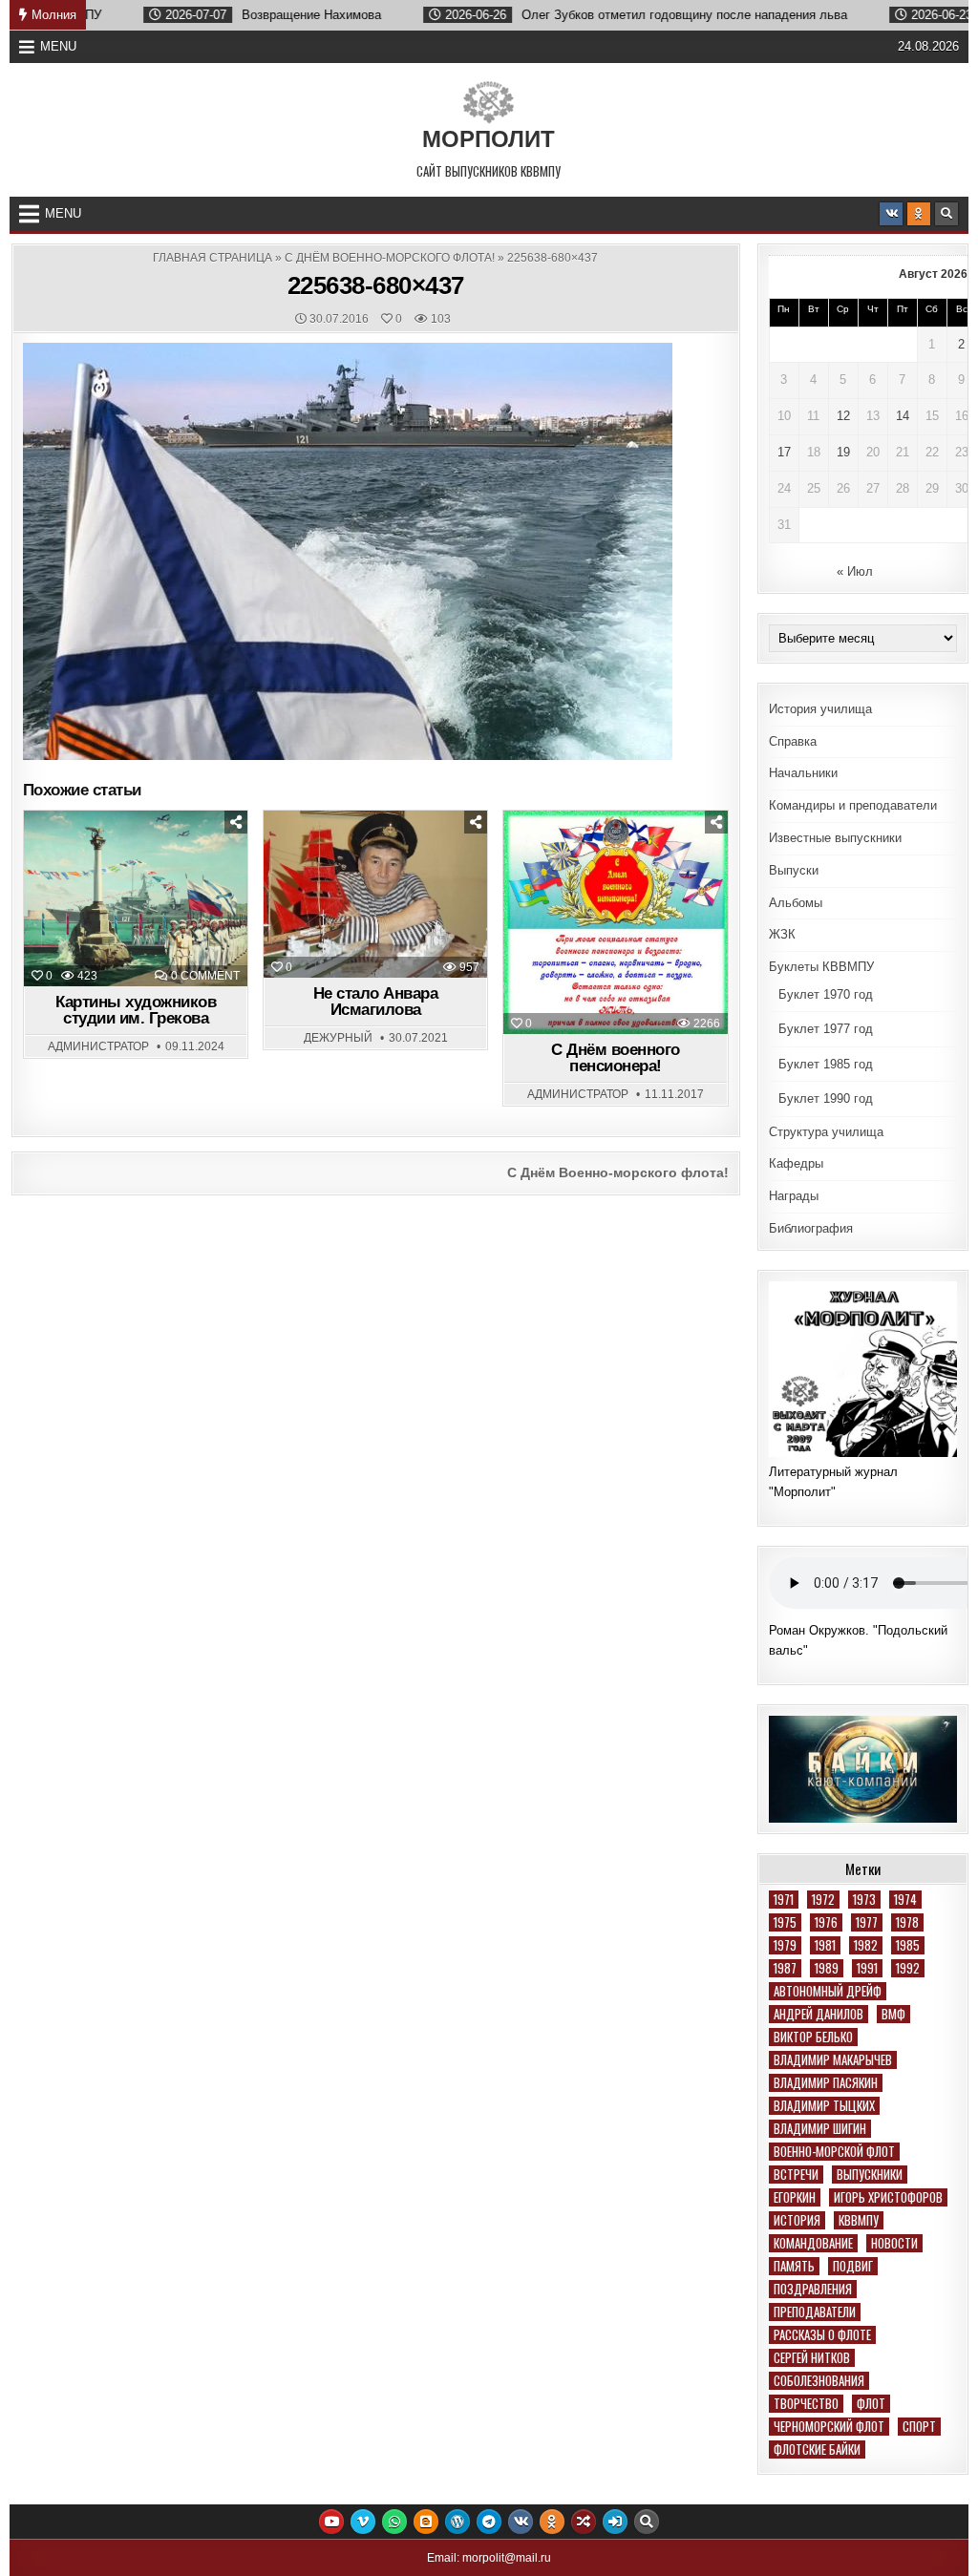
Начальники (803, 773)
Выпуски (794, 870)
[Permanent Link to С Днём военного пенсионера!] (615, 922)
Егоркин (795, 2197)
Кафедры (796, 1163)
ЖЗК (782, 934)
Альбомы (796, 903)
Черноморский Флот (829, 2427)
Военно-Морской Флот (834, 2152)
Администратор (98, 1046)
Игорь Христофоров (888, 2197)
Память (794, 2266)
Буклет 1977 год (826, 1029)
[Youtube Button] (331, 2522)
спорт (919, 2427)
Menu (58, 46)
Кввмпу (859, 2220)
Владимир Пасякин (826, 2083)
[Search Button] (946, 214)
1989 (827, 1968)
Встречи (796, 2175)
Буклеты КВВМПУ (821, 967)
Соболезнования (819, 2381)
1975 (785, 1922)
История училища (820, 709)
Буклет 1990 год (826, 1098)
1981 (825, 1945)
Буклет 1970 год (826, 994)
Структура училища (826, 1132)
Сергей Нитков (812, 2358)
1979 (785, 1945)
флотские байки (817, 2449)
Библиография (811, 1228)
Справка (793, 741)
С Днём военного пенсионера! (616, 1058)
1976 (826, 1922)
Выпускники (870, 2175)
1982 (866, 1945)
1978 (907, 1922)
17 (784, 452)
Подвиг (853, 2266)
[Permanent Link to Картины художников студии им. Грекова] (136, 898)
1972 (823, 1900)
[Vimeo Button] (363, 2522)
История (797, 2220)
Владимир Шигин (820, 2129)
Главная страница (213, 258)
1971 (784, 1900)
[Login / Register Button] (615, 2522)
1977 (867, 1922)
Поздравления (624, 858)
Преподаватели (815, 2312)
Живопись (144, 858)
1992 (908, 1968)
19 (843, 452)
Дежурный (338, 1038)
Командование (813, 2243)
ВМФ (893, 2014)
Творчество (806, 2404)
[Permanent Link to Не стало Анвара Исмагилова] (375, 895)
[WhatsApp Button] (394, 2522)
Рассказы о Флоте (822, 2335)
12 (843, 416)
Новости (384, 858)
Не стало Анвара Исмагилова (376, 1002)
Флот (871, 2404)
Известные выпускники (835, 838)
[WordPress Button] (457, 2522)
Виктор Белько (813, 2037)
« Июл (855, 571)
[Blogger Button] (426, 2522)
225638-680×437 (376, 285)
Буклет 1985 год (826, 1064)
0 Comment (205, 976)
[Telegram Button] (489, 2522)
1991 (867, 1968)
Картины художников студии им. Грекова (136, 1010)
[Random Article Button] (584, 2522)
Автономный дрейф (828, 1991)
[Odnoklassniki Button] (919, 214)
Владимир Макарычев (833, 2060)
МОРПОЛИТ (489, 139)
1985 (908, 1945)
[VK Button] (891, 214)
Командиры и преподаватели (853, 805)
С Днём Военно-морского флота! (390, 258)
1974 (905, 1900)
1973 (864, 1900)
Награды (794, 1196)
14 (903, 416)
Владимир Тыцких (824, 2106)
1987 (785, 1968)
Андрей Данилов (819, 2014)
